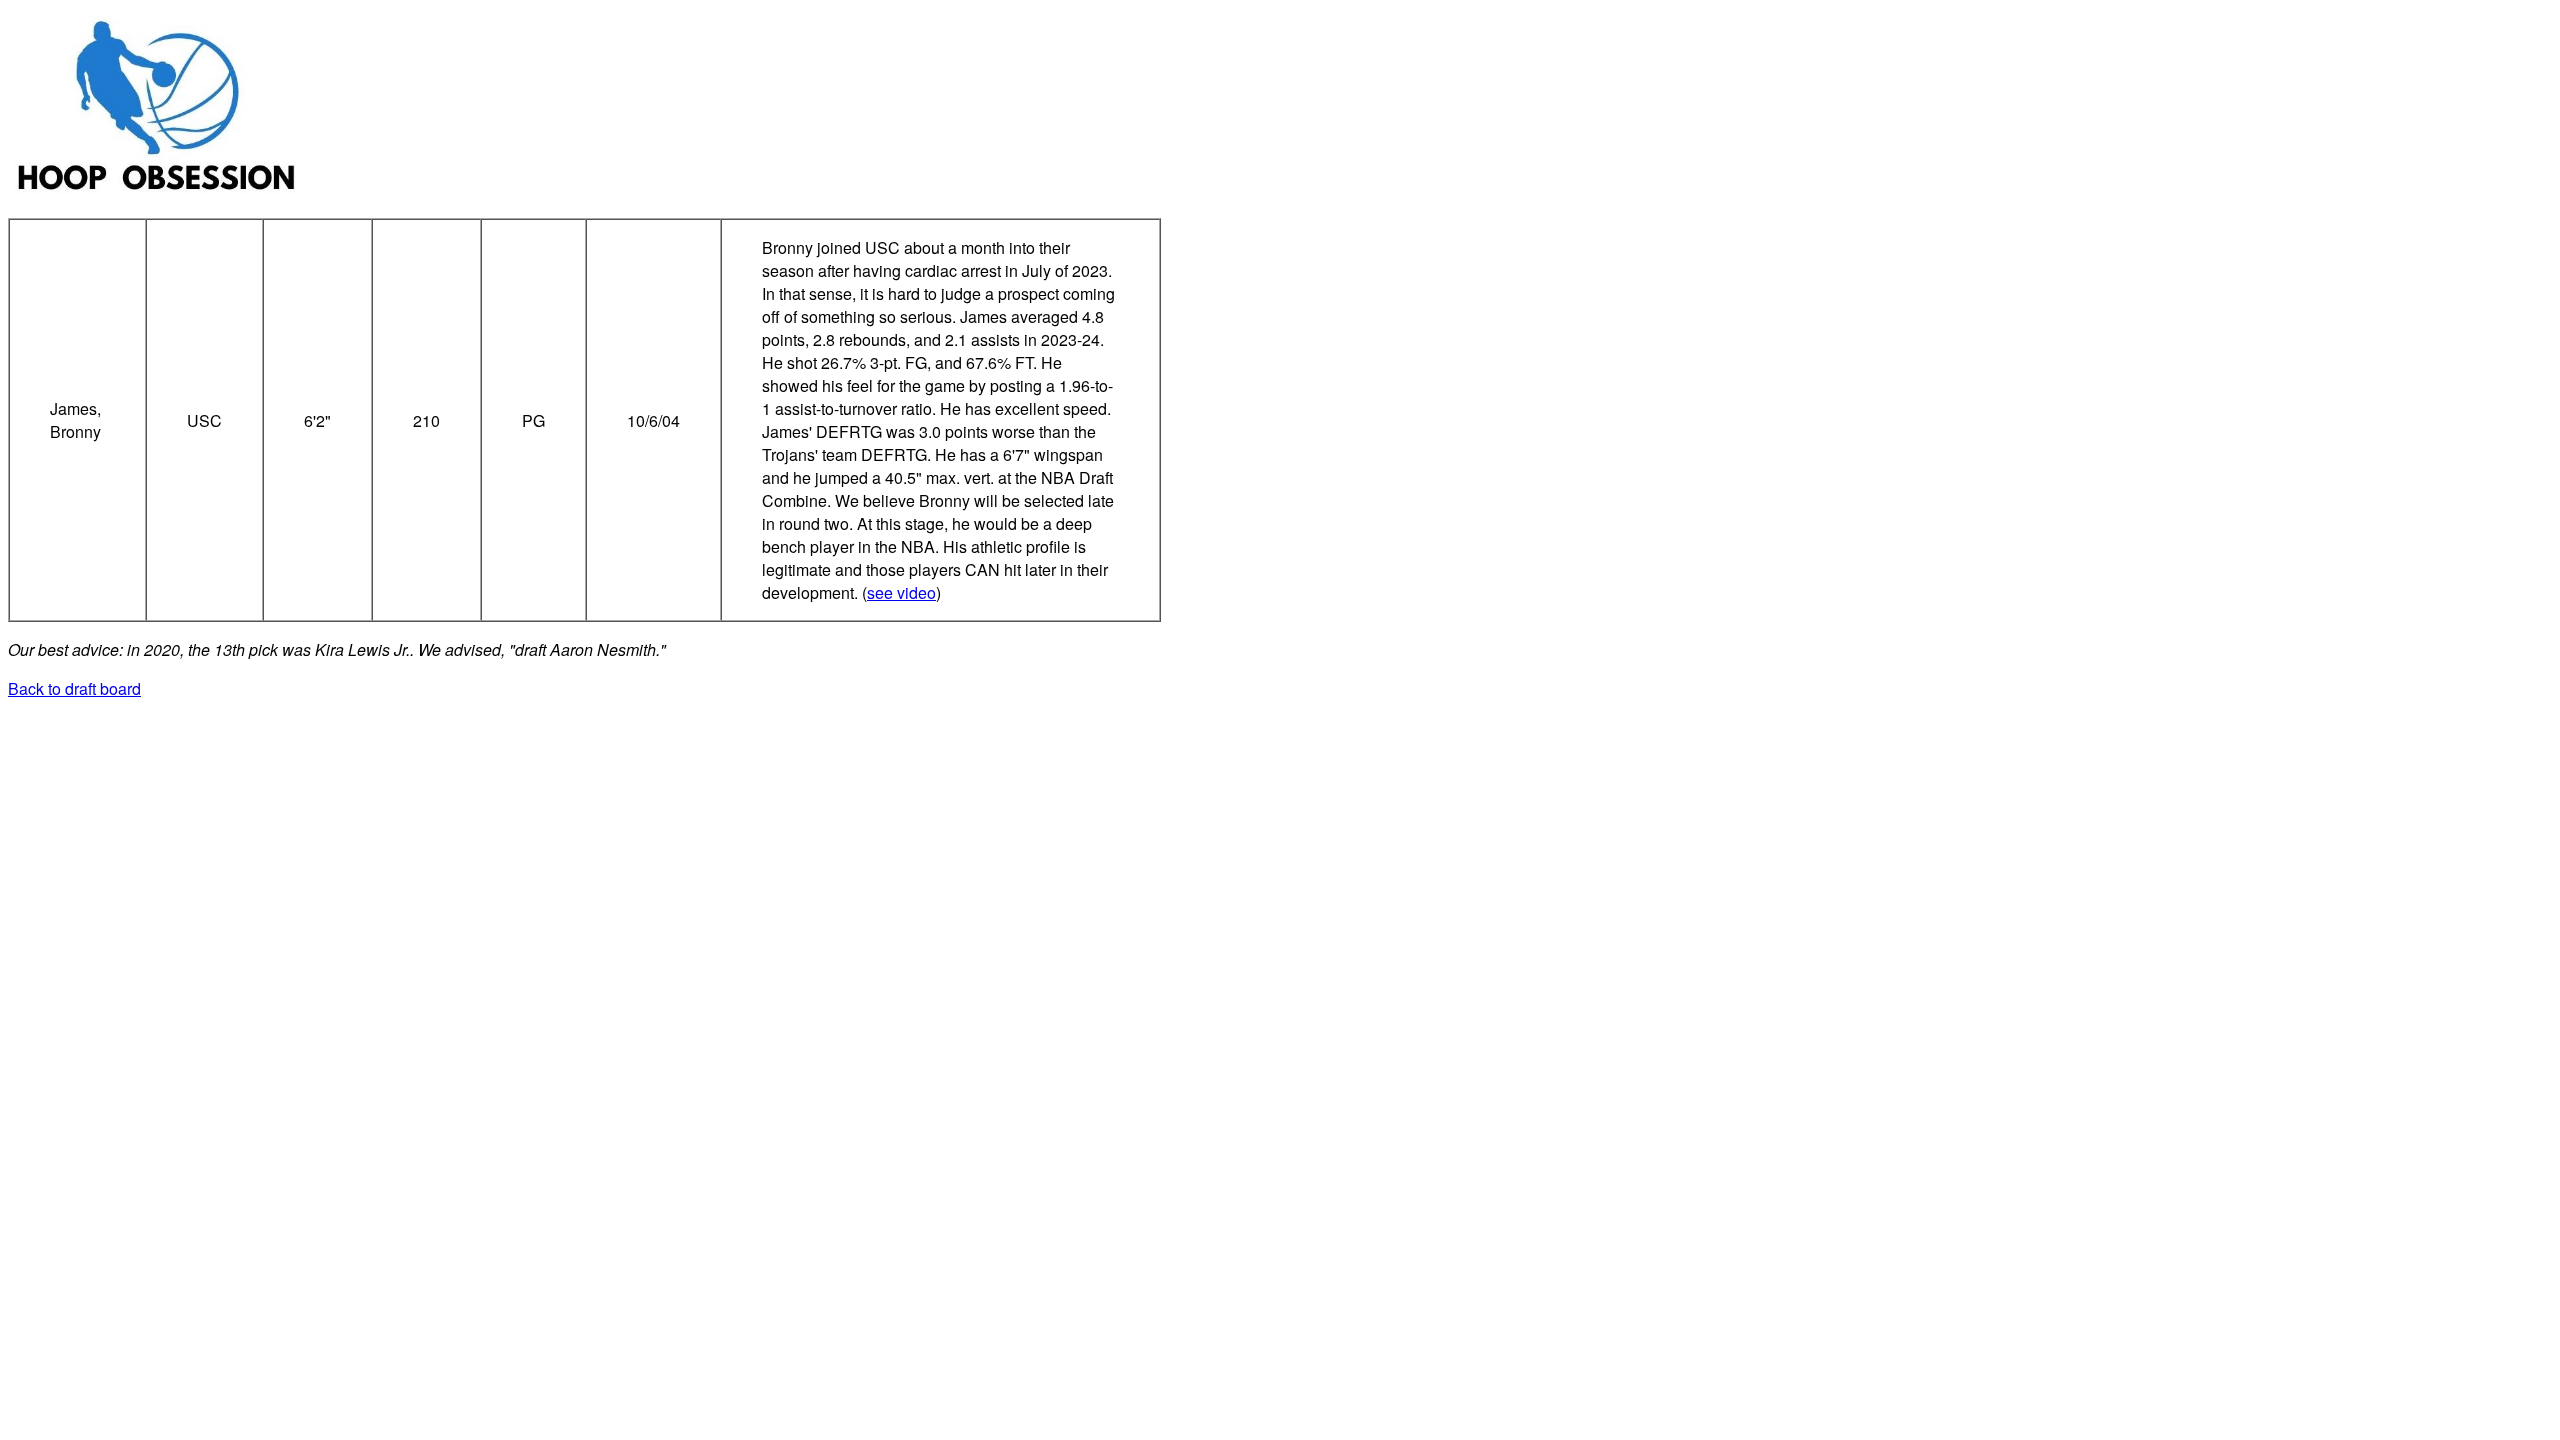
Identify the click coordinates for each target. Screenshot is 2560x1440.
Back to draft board (74, 688)
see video (901, 592)
